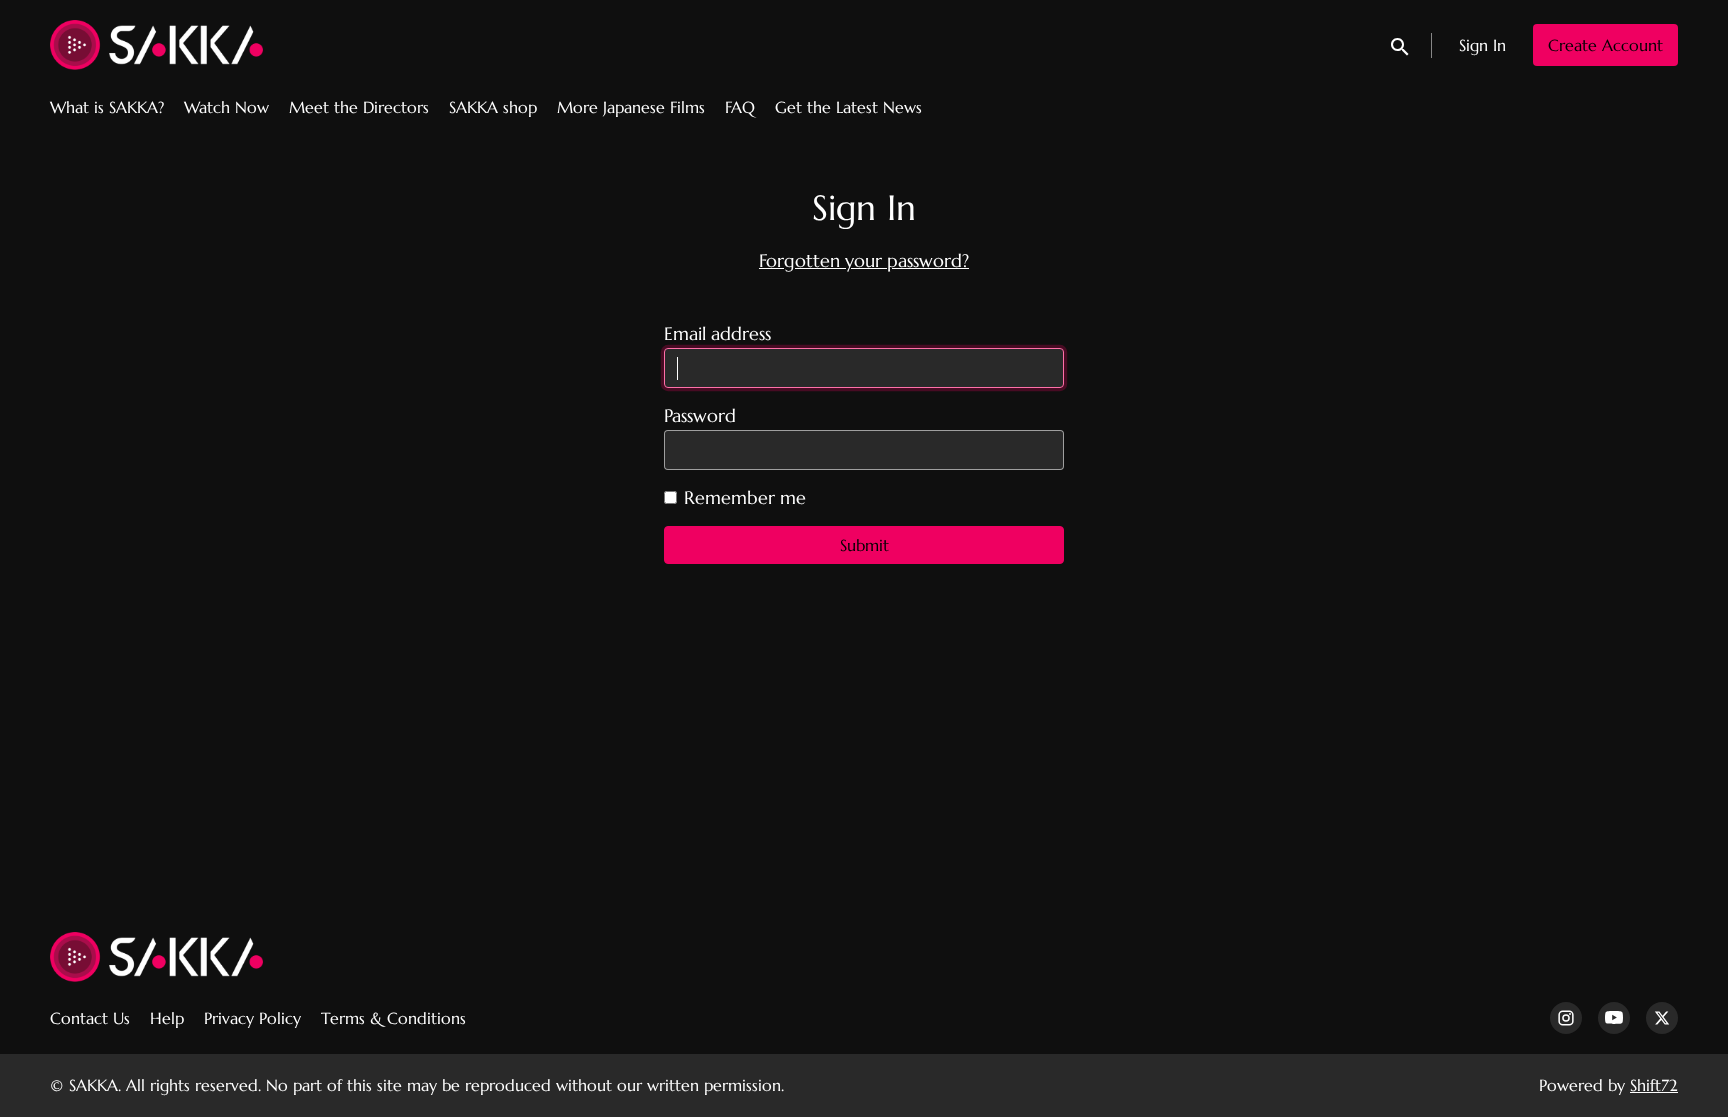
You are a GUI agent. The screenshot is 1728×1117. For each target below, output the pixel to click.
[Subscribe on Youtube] (1614, 1018)
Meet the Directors (359, 107)
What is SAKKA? (107, 107)
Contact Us (90, 1018)
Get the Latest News (848, 107)
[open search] (1401, 44)
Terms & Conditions (393, 1018)
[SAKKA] (156, 957)
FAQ (740, 107)
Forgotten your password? (864, 260)
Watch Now (226, 107)
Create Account (1605, 45)
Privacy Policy (252, 1018)
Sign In (1482, 45)
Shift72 (1654, 1085)
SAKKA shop (493, 107)
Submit (864, 545)
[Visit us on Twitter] (1662, 1018)
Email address (717, 334)
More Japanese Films (631, 107)
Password (700, 416)
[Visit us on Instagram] (1566, 1018)
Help (167, 1018)
